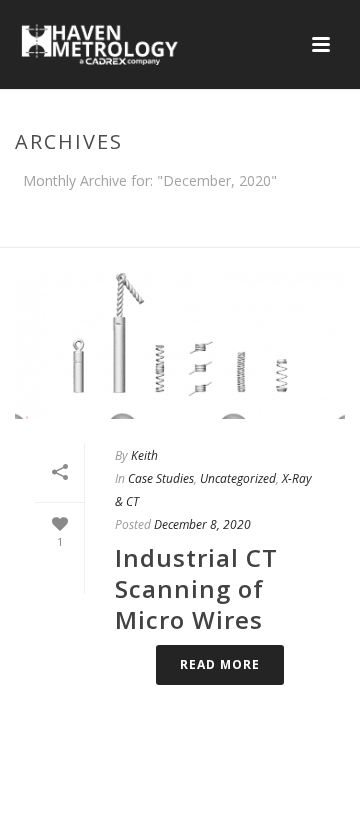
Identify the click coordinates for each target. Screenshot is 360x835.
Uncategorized (238, 478)
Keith (144, 455)
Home (79, 233)
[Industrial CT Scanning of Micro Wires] (180, 346)
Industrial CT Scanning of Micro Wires (196, 588)
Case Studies (161, 478)
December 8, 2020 (202, 524)
